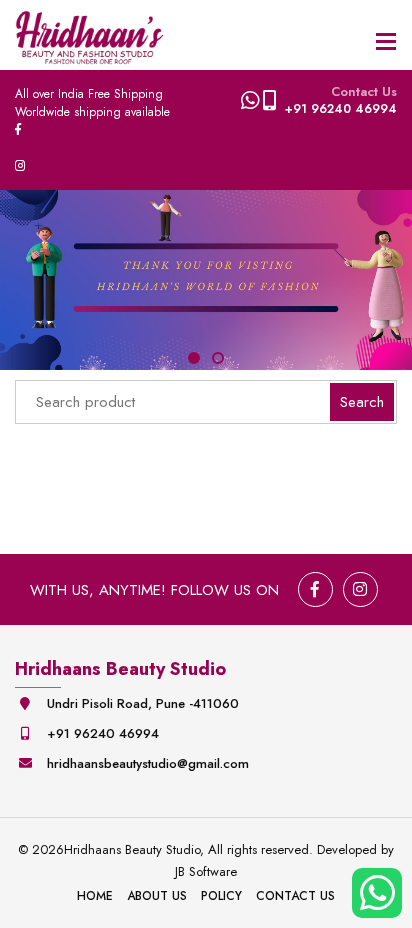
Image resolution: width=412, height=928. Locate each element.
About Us (157, 896)
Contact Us (295, 896)
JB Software (206, 871)
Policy (221, 896)
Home (95, 896)
